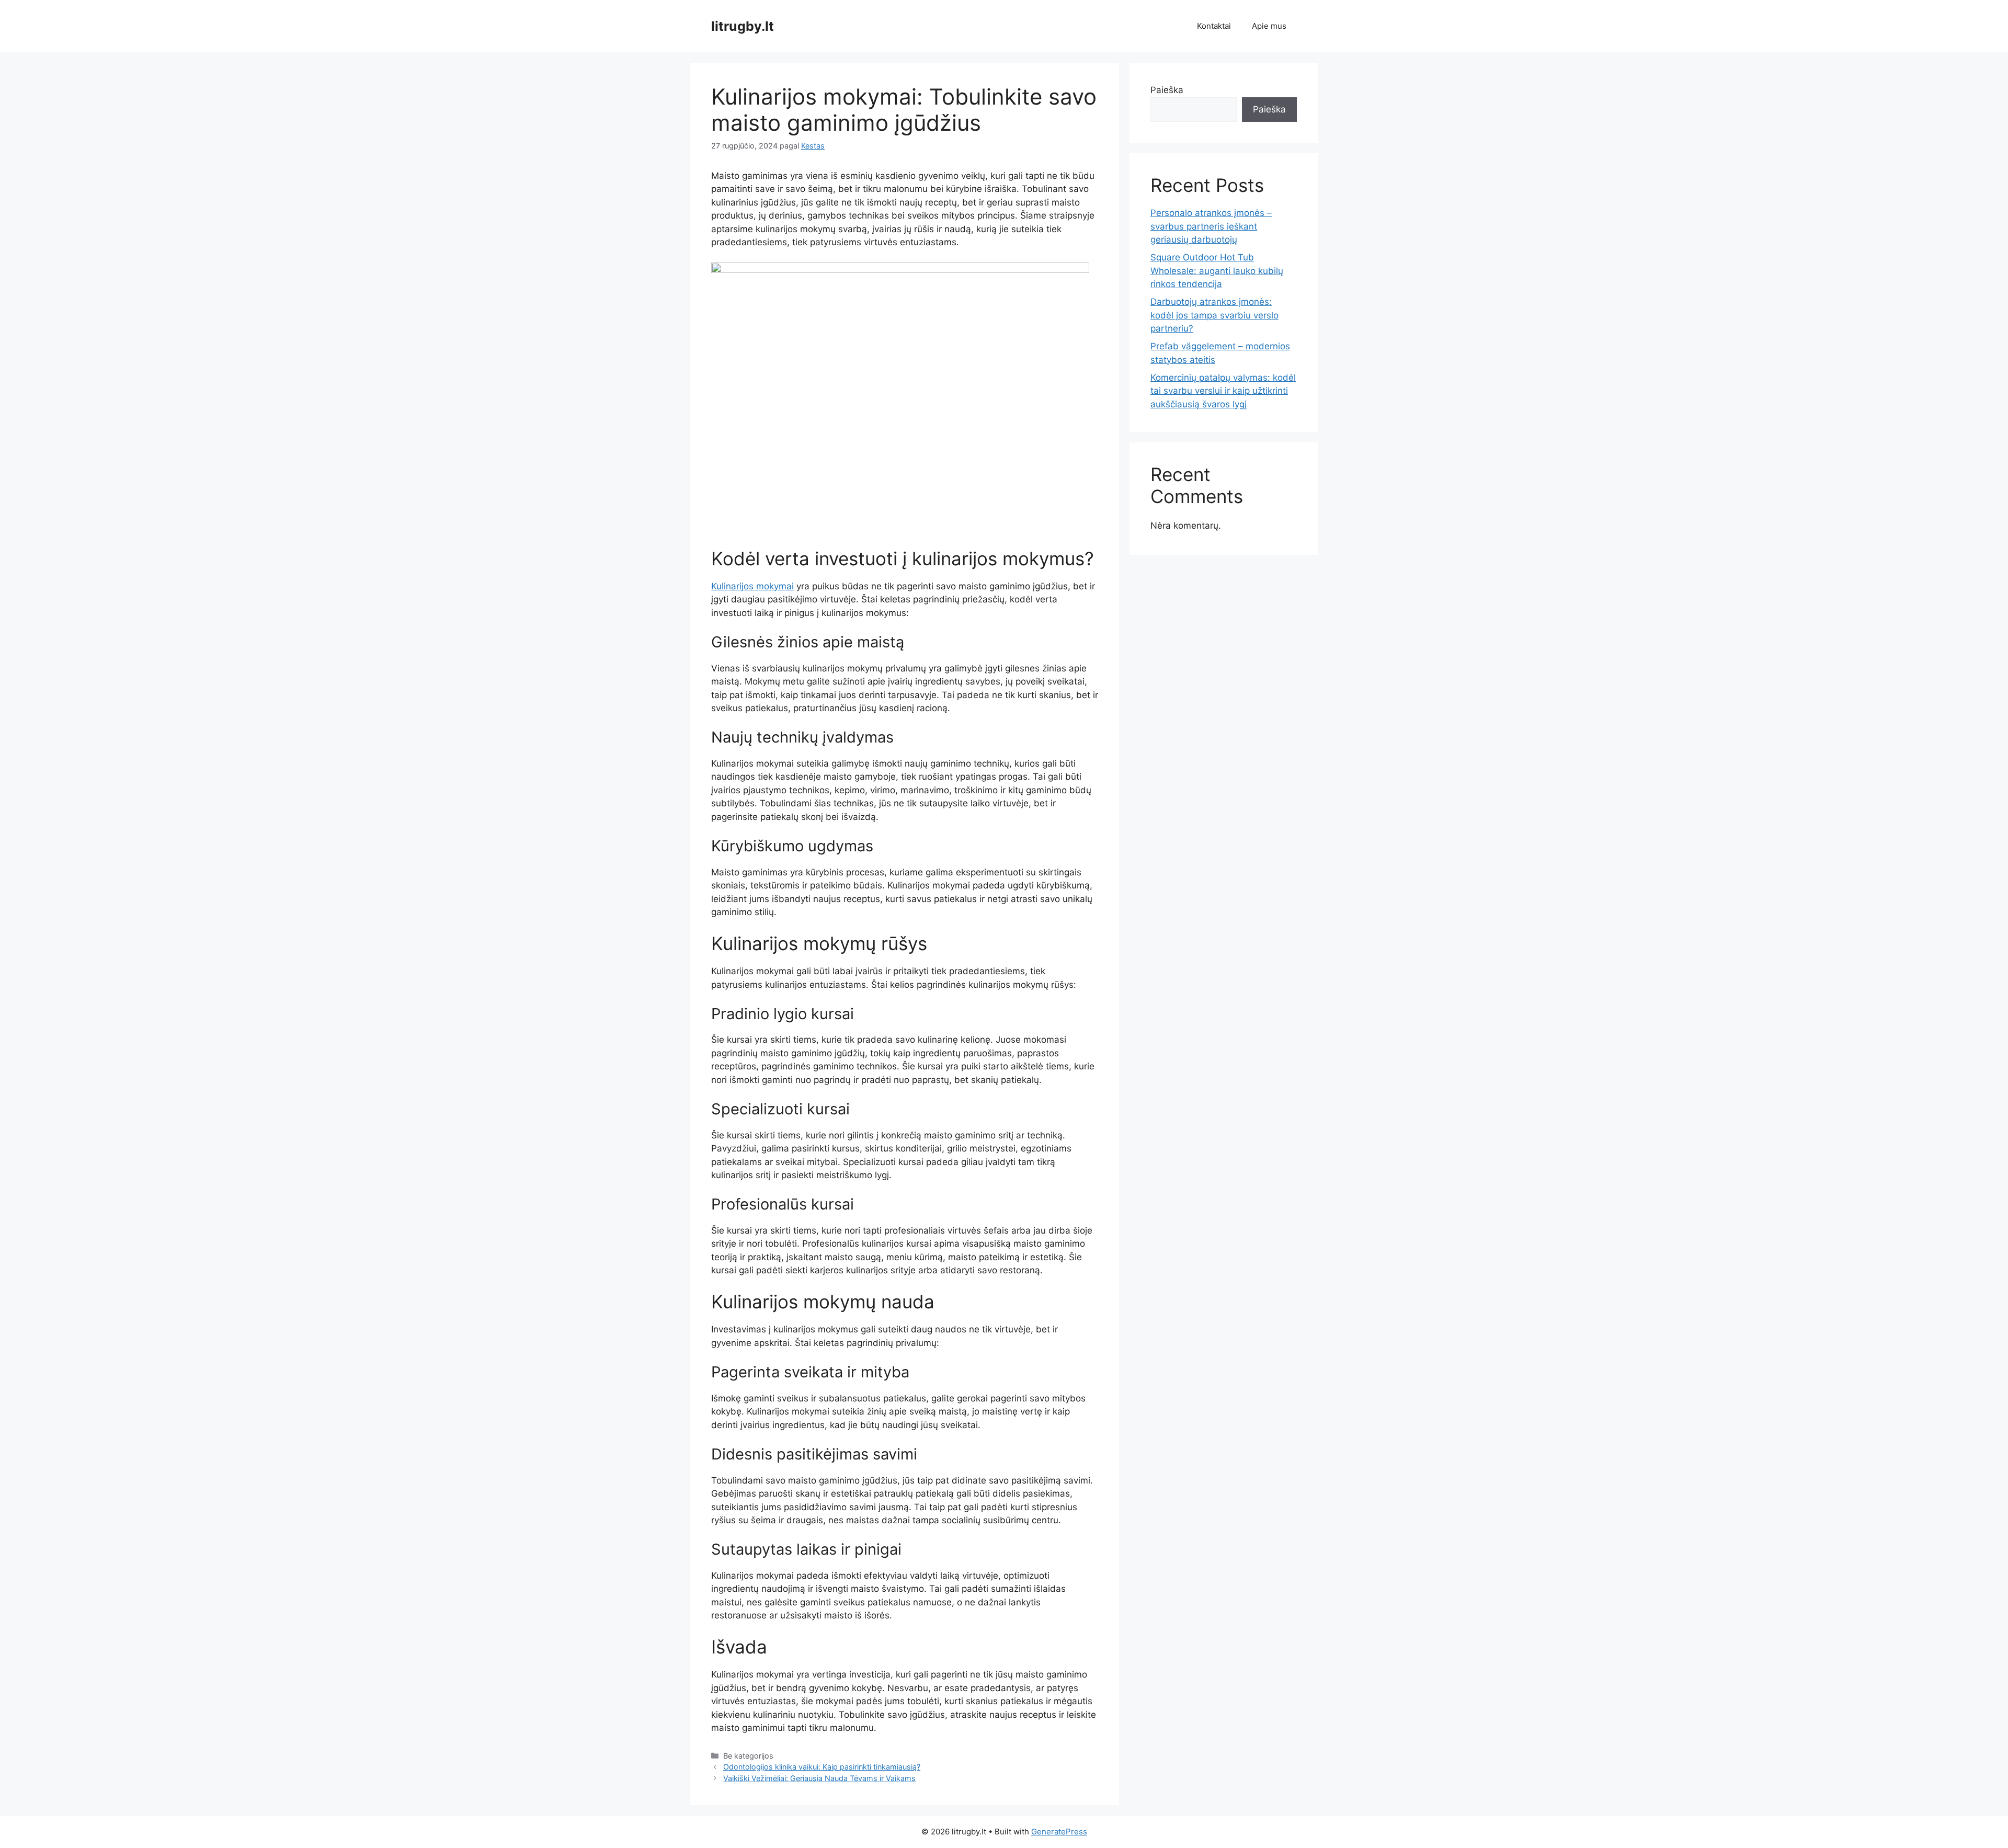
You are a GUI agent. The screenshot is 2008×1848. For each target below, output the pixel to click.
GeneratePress (1059, 1832)
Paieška (1167, 90)
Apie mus (1269, 26)
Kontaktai (1214, 26)
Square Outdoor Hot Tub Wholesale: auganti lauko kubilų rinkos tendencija (1217, 271)
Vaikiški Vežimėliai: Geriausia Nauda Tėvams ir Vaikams (819, 1778)
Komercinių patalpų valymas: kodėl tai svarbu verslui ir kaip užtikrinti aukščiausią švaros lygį (1223, 391)
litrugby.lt (743, 26)
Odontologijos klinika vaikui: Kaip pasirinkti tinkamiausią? (822, 1767)
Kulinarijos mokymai (752, 586)
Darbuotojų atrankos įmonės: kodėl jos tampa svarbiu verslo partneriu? (1214, 315)
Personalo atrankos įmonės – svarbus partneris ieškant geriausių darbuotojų (1211, 226)
